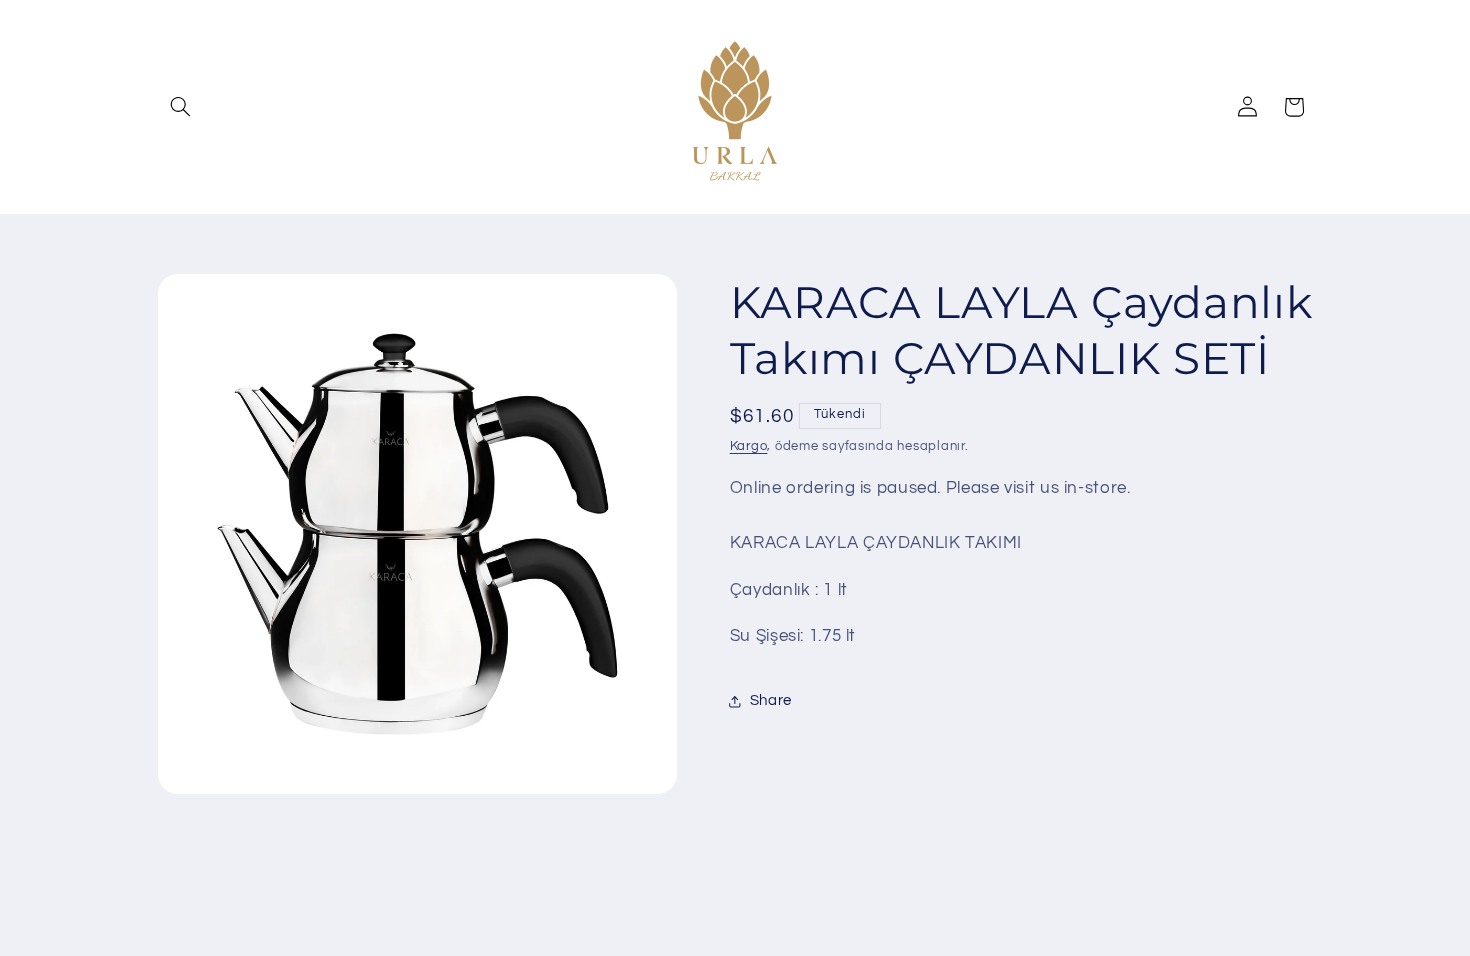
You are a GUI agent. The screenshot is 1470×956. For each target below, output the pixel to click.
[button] (181, 107)
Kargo (749, 446)
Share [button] (771, 700)
